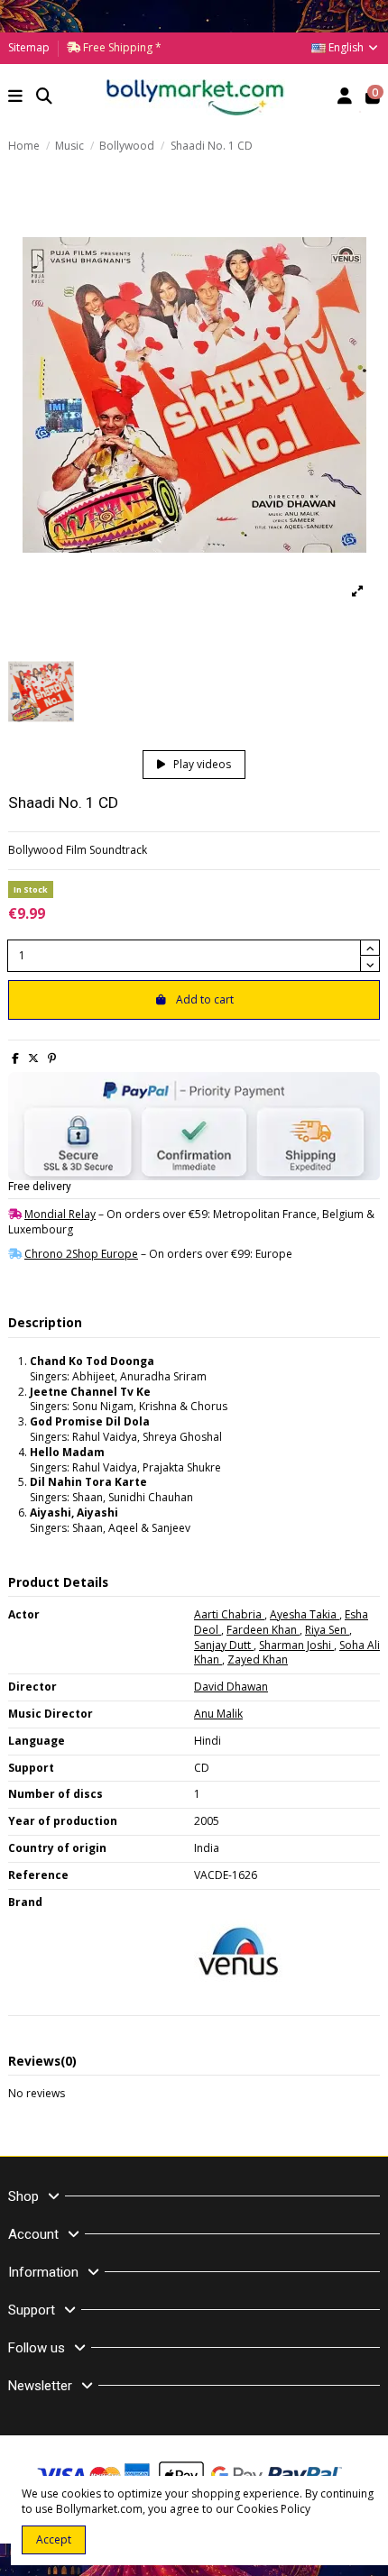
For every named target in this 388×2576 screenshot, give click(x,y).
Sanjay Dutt (224, 1645)
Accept (54, 2539)
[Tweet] (33, 1058)
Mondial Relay (60, 1214)
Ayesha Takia (305, 1614)
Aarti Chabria (229, 1614)
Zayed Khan (258, 1659)
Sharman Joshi (296, 1645)
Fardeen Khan (263, 1630)
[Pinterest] (52, 1058)
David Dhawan (231, 1687)
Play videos (201, 764)
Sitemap (29, 47)
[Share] (15, 1058)
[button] (16, 98)
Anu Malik (218, 1714)
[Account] (345, 98)
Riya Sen (327, 1630)
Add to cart (205, 999)
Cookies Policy (273, 2509)
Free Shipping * (121, 47)
